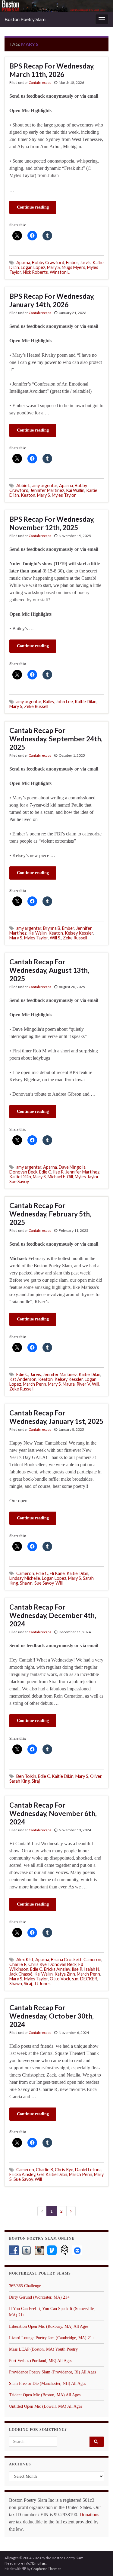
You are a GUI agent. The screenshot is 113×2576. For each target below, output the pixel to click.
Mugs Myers (74, 267)
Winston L (60, 272)
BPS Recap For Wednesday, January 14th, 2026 (52, 300)
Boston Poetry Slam (25, 19)
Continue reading (33, 207)
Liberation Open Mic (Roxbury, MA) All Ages (49, 2326)
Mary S (53, 267)
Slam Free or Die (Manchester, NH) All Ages (47, 2384)
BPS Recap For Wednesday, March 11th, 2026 (52, 70)
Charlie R (18, 1964)
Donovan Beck (23, 1172)
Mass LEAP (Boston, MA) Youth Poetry (43, 2349)
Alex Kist (25, 1959)
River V (83, 1384)
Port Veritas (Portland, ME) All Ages (41, 2361)
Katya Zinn (65, 1974)
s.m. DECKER (85, 1979)
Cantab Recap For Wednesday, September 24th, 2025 (56, 739)
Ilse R (58, 1172)
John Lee (64, 702)
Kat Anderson (23, 1379)
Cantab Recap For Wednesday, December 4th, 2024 (53, 1615)
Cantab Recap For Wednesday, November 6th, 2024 (53, 1813)
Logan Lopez (33, 267)
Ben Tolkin (26, 1776)
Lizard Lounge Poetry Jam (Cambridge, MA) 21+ (52, 2338)
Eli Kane (57, 1573)
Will (96, 1384)
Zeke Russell (36, 706)
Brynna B (52, 928)
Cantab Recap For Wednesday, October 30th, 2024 (52, 2016)
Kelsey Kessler (79, 933)
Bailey (49, 702)
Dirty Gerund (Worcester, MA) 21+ (39, 2297)
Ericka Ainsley (57, 1969)
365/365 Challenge (25, 2286)
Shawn (26, 1583)
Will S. (55, 938)
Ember (72, 262)
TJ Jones (42, 1984)
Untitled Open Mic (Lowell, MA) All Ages (46, 2406)
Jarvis (85, 262)
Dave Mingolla (72, 1167)
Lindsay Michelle (25, 1578)
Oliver (96, 1776)
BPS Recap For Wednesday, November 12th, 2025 (52, 523)
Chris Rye (38, 1964)
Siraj (36, 1781)
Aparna (23, 262)
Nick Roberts (35, 272)
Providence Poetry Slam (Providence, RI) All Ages (52, 2372)
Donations (89, 2515)
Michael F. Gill (60, 1177)
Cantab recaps (40, 82)
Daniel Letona (88, 2170)
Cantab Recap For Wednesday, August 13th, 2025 (49, 970)
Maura (69, 1384)
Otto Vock (60, 1979)
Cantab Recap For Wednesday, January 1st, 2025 (56, 1417)
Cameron (25, 1573)
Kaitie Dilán (86, 702)
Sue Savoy (19, 1181)
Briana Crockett (66, 1959)
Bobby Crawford (48, 262)
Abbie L (23, 485)
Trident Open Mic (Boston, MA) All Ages (45, 2395)
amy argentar (45, 485)
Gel (40, 2174)
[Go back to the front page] (56, 6)
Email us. (39, 2563)
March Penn (35, 1384)
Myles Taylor (64, 495)
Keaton (28, 495)
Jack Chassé (21, 1974)
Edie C (45, 1172)
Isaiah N (92, 1969)
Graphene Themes (46, 2569)
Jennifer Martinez (47, 490)
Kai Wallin (75, 490)
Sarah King (20, 1781)
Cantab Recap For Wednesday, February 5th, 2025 (50, 1214)
